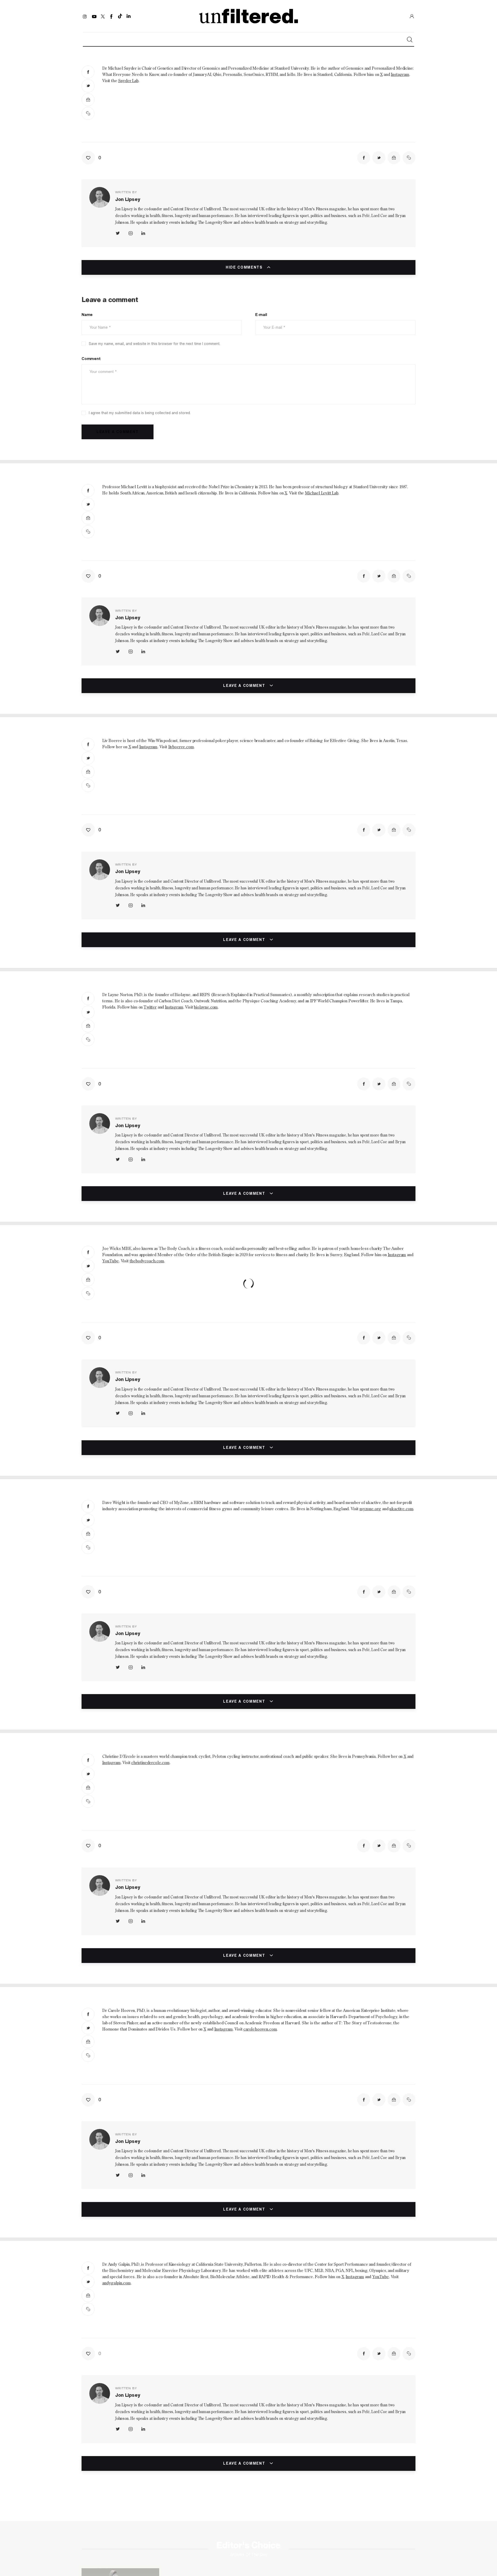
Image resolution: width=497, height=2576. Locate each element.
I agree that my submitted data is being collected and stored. (140, 413)
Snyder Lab (128, 81)
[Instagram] (86, 16)
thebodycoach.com (147, 1261)
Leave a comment (245, 686)
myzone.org (370, 1509)
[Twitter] (103, 16)
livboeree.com (181, 747)
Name (87, 315)
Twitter (150, 1008)
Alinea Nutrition (349, 2531)
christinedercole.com (150, 1763)
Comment (91, 359)
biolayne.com (206, 1008)
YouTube (111, 1261)
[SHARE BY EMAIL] (88, 100)
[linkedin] (143, 233)
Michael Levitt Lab (322, 493)
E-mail (261, 315)
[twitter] (118, 233)
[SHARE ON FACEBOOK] (88, 72)
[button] (88, 113)
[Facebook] (111, 16)
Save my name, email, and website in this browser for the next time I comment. (155, 344)
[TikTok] (120, 16)
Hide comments (245, 267)
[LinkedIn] (129, 16)
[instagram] (130, 233)
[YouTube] (94, 16)
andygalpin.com (116, 2283)
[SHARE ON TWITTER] (88, 86)
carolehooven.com (260, 2030)
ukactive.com (401, 1509)
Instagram (400, 75)
